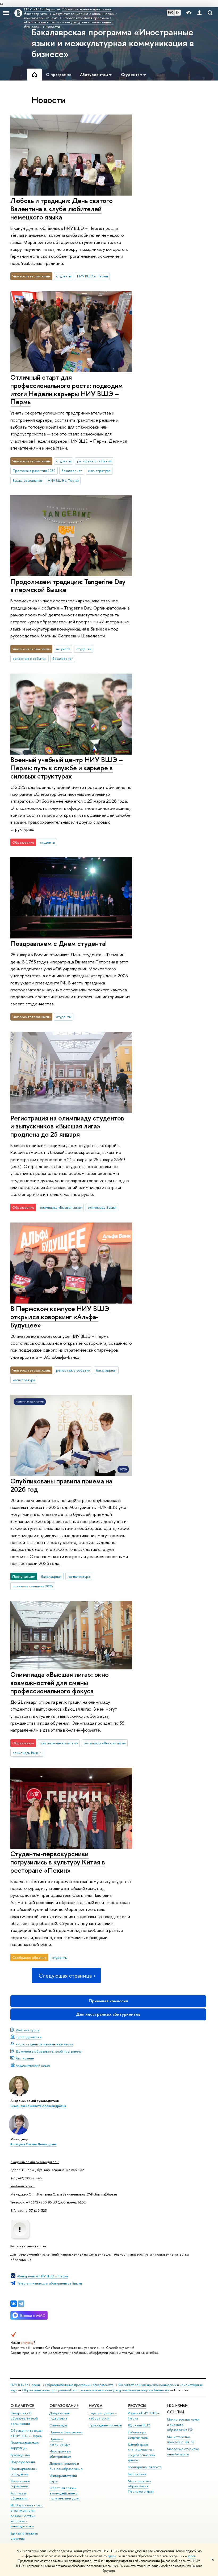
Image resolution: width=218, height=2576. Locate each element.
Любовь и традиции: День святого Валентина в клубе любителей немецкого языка (62, 209)
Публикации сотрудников (138, 2435)
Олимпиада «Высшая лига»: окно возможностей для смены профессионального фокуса (60, 1682)
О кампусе (23, 2406)
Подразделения (23, 2462)
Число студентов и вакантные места (44, 2044)
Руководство (20, 2455)
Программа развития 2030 (34, 471)
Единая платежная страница (24, 2536)
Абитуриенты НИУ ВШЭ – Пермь (43, 2276)
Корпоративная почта (144, 2467)
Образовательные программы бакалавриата (79, 2385)
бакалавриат (72, 471)
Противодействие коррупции (25, 2445)
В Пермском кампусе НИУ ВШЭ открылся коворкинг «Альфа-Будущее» (60, 1317)
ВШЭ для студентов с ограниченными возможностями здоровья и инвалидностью (27, 2516)
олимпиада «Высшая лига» (61, 1207)
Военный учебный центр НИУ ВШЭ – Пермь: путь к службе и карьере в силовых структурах (67, 768)
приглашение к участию (59, 1743)
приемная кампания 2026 (33, 1586)
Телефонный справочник (20, 2484)
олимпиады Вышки (102, 1207)
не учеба (63, 649)
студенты (64, 276)
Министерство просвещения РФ (181, 2440)
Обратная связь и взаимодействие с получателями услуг (65, 2493)
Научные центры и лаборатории (103, 2416)
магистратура (99, 471)
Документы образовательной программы (49, 2051)
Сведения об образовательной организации (24, 2418)
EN (178, 12)
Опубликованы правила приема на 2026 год (61, 1485)
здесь (112, 2556)
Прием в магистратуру (60, 2442)
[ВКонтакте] (14, 2304)
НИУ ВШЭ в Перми (93, 276)
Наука (96, 2406)
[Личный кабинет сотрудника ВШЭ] (199, 13)
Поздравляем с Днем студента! (58, 943)
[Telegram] (21, 2304)
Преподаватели (29, 2037)
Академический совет (33, 2065)
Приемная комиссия (108, 2001)
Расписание (25, 2058)
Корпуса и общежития (19, 2496)
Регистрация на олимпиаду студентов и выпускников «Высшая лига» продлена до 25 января (67, 1126)
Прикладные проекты (105, 2425)
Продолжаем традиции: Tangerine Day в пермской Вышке (68, 586)
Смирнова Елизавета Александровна (38, 2106)
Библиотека (137, 2474)
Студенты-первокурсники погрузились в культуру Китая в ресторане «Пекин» (58, 1862)
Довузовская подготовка (60, 2416)
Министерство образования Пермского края (141, 2486)
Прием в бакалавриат (66, 2432)
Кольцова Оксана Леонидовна (33, 2144)
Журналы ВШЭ (139, 2425)
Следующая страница (65, 1976)
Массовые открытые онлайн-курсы (183, 2452)
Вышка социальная (27, 480)
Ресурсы (137, 2406)
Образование (64, 2406)
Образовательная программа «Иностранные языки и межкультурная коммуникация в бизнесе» (96, 2390)
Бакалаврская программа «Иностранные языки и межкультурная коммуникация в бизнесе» (113, 43)
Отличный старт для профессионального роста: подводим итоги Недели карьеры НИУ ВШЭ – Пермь (67, 389)
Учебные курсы (28, 2030)
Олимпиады (58, 2425)
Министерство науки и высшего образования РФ (183, 2425)
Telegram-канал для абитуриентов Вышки (49, 2283)
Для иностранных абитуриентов (108, 2014)
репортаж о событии (94, 461)
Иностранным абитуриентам (60, 2454)
